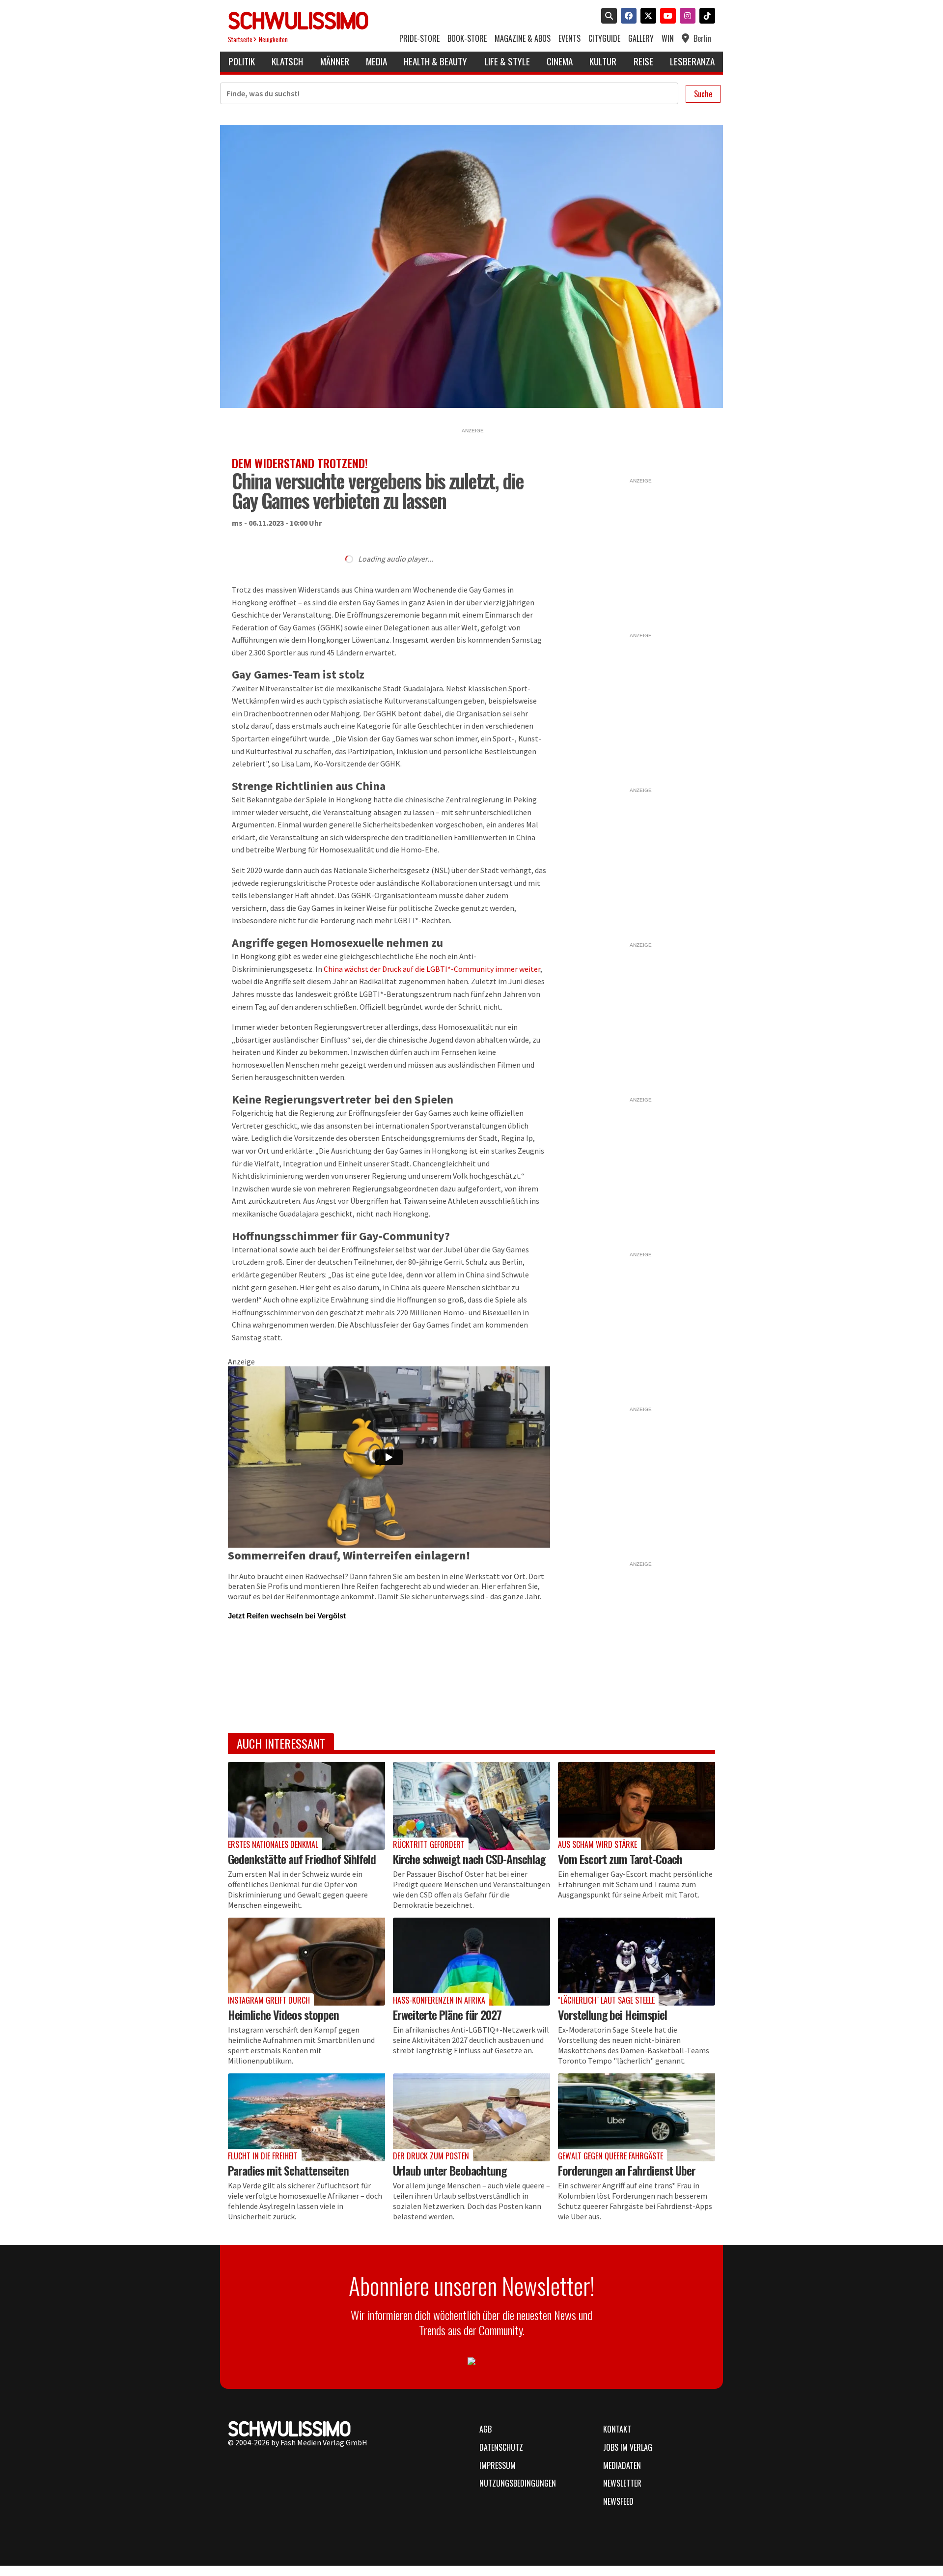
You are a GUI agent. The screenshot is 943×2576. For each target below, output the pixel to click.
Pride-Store (419, 39)
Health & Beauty (435, 61)
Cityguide (604, 39)
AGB (485, 2429)
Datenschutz (501, 2447)
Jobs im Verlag (628, 2447)
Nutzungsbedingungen (518, 2483)
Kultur (603, 61)
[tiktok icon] (705, 17)
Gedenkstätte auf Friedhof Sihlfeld (302, 1859)
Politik (242, 61)
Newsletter (622, 2483)
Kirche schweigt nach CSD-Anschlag (469, 1859)
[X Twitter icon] (646, 17)
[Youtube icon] (666, 17)
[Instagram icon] (686, 17)
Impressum (498, 2465)
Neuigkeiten (273, 40)
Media (376, 61)
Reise (643, 61)
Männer (335, 61)
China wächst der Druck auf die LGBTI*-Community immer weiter (432, 969)
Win (668, 39)
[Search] (607, 17)
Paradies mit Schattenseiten (288, 2170)
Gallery (641, 39)
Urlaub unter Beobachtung (450, 2170)
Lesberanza (692, 61)
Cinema (560, 61)
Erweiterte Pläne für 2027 (447, 2014)
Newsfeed (618, 2501)
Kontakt (617, 2429)
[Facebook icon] (627, 17)
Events (569, 39)
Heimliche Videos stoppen (283, 2014)
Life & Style (507, 61)
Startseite (240, 40)
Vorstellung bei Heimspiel (612, 2014)
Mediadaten (622, 2465)
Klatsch (287, 61)
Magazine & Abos (523, 39)
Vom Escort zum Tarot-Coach (620, 1859)
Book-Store (467, 39)
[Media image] (306, 1806)
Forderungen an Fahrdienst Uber (627, 2170)
